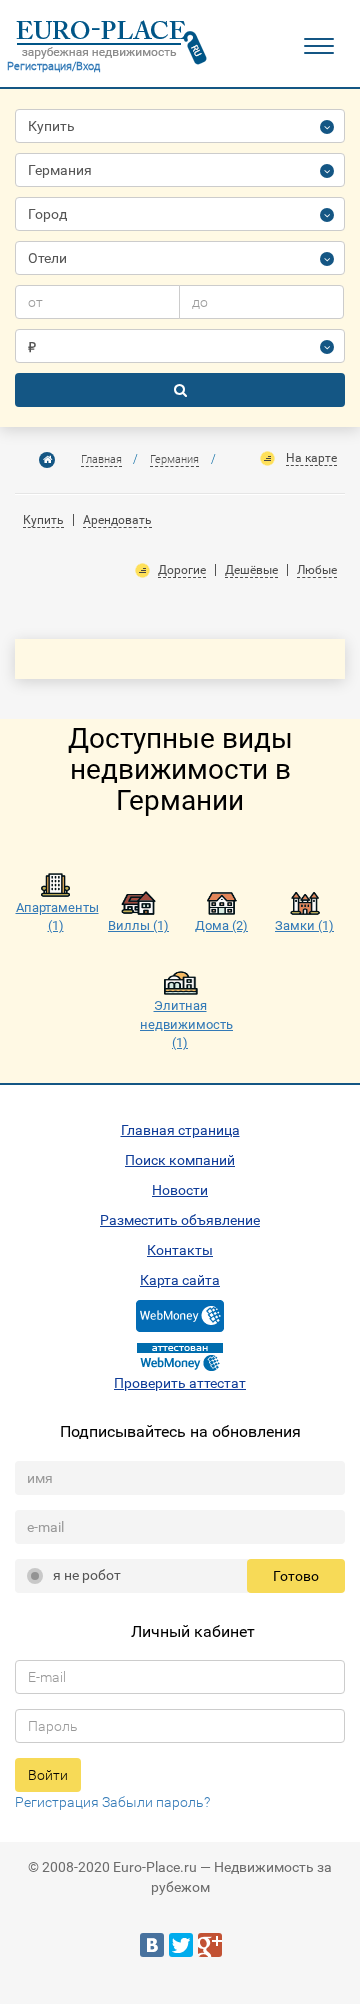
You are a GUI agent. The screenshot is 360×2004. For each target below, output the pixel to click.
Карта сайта (180, 1280)
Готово (296, 1576)
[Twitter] (181, 1945)
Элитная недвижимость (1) (180, 1024)
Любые (317, 570)
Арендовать (117, 520)
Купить (43, 520)
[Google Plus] (210, 1945)
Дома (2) (221, 925)
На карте (311, 458)
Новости (180, 1190)
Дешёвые (251, 570)
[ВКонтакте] (152, 1945)
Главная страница (180, 1130)
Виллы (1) (138, 925)
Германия (174, 459)
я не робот (87, 1575)
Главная (101, 459)
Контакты (180, 1250)
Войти (48, 1775)
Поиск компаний (180, 1160)
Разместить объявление (180, 1220)
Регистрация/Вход (53, 66)
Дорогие (182, 570)
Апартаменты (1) (56, 917)
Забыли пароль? (156, 1802)
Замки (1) (304, 925)
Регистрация (57, 1802)
